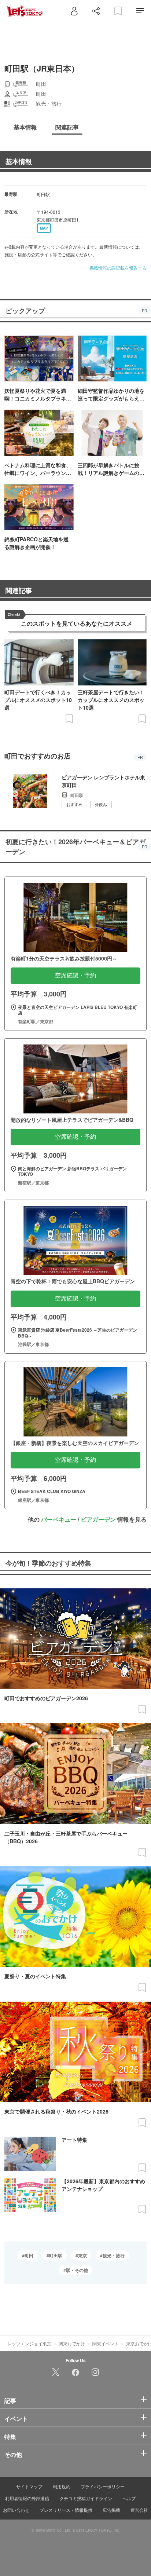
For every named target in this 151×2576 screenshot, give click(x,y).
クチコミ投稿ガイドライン (86, 2498)
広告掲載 (111, 2510)
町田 (29, 2255)
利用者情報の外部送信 (27, 2498)
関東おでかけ (72, 2343)
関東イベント (106, 2343)
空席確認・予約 (75, 975)
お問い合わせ (16, 2510)
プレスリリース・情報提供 (66, 2510)
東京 (82, 2255)
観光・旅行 (114, 2255)
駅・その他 (77, 2270)
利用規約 (62, 2486)
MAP (44, 228)
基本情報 (19, 161)
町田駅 (56, 2255)
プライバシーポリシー (103, 2486)
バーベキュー (59, 1519)
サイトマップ (29, 2486)
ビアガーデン (98, 1519)
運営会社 (139, 2510)
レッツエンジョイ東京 (29, 2343)
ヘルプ (129, 2498)
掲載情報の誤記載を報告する (118, 268)
